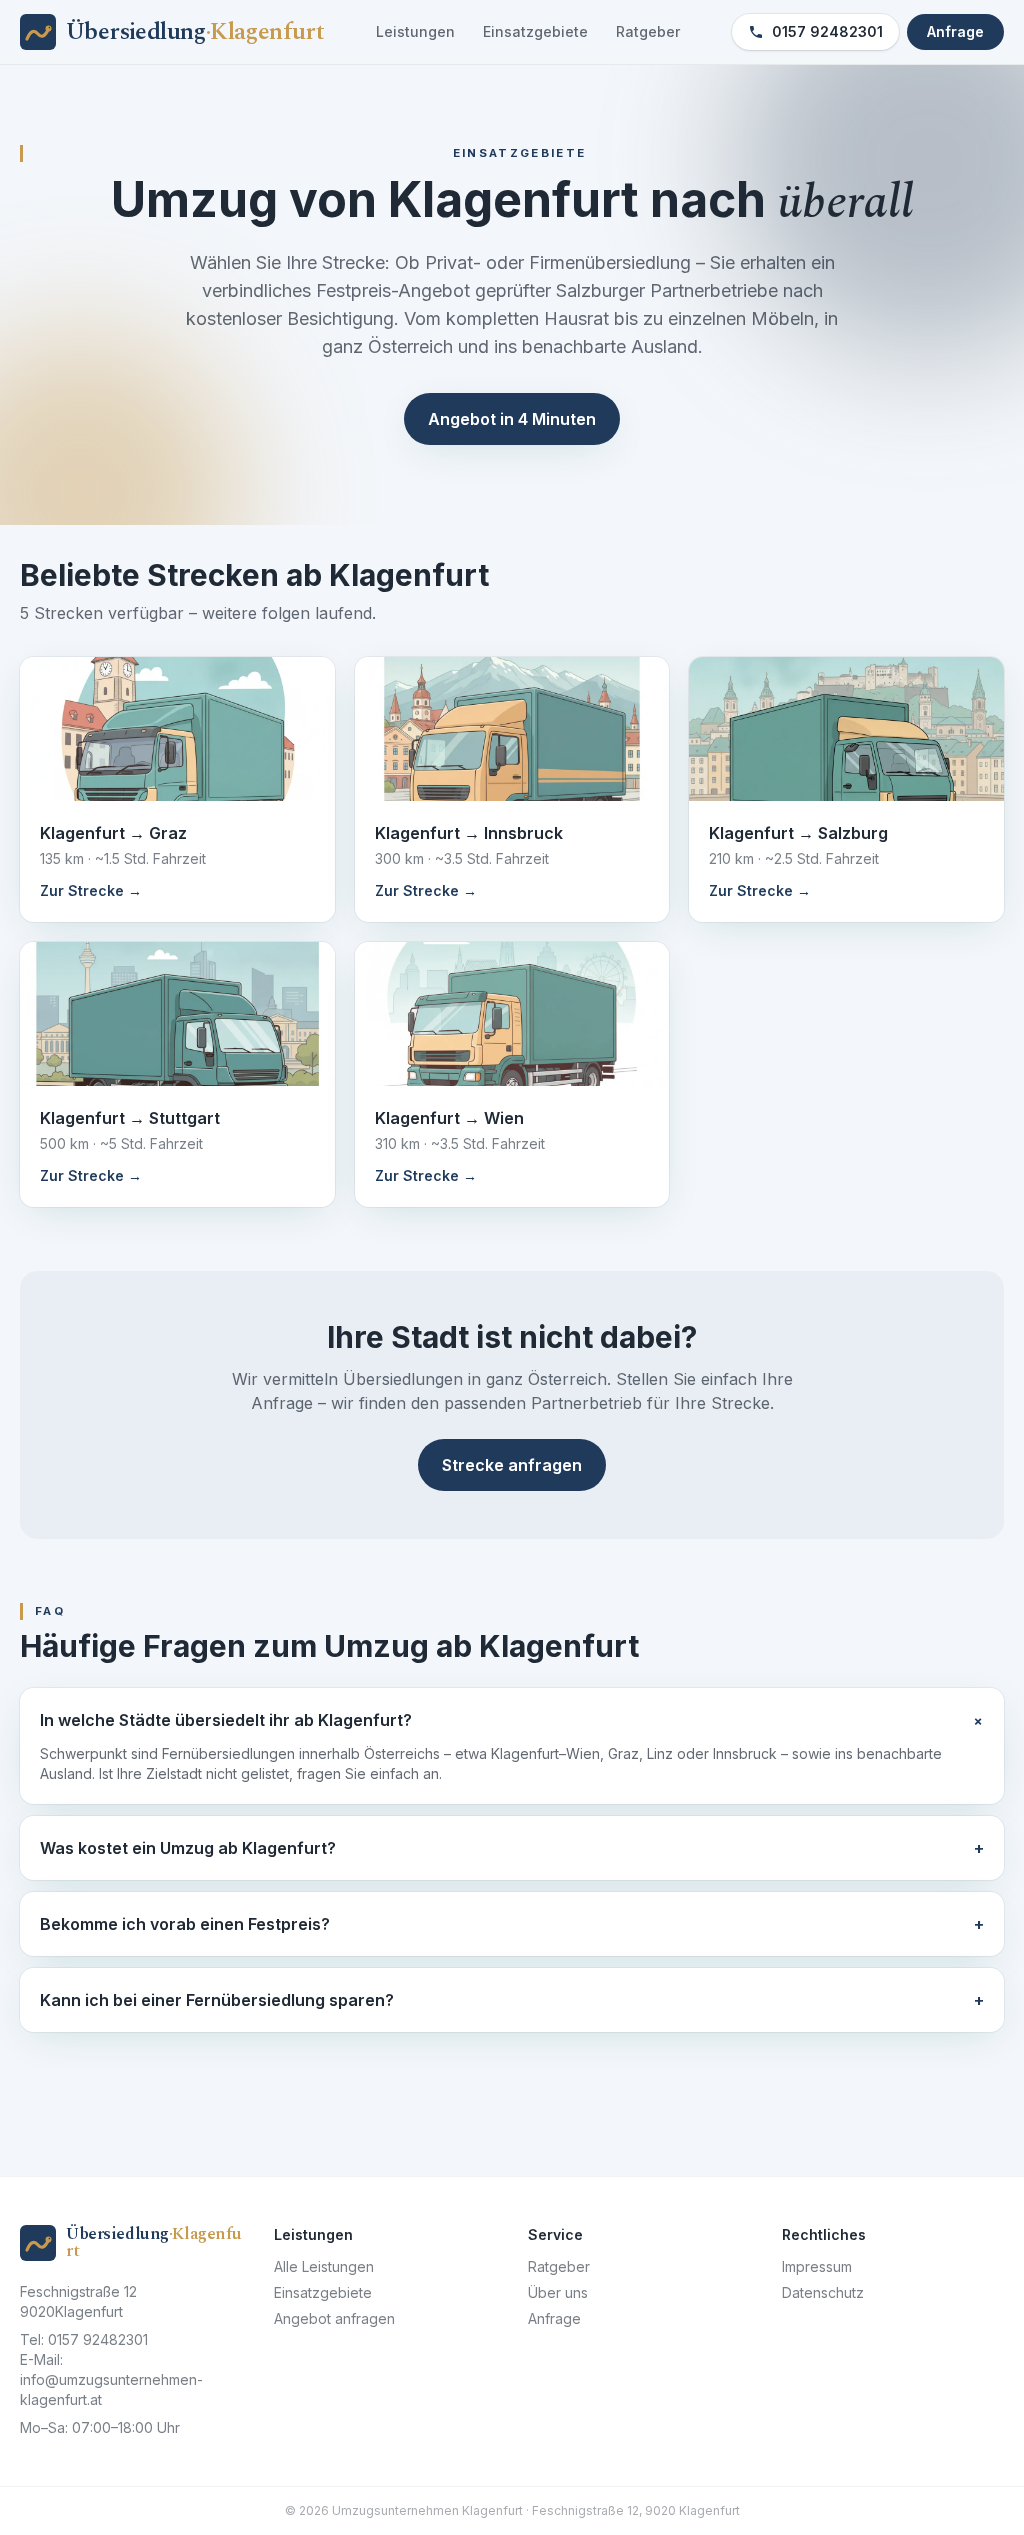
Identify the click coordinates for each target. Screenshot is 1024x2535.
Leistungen (415, 31)
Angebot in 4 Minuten (512, 419)
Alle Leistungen (324, 2266)
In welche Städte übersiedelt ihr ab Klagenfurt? (512, 1720)
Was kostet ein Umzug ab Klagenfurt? (512, 1848)
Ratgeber (648, 31)
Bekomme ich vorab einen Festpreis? (512, 1924)
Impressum (817, 2266)
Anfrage (955, 31)
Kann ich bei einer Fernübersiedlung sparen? (512, 2000)
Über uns (558, 2292)
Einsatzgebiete (535, 31)
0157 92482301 (827, 31)
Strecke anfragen (512, 1465)
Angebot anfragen (334, 2318)
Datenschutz (823, 2292)
